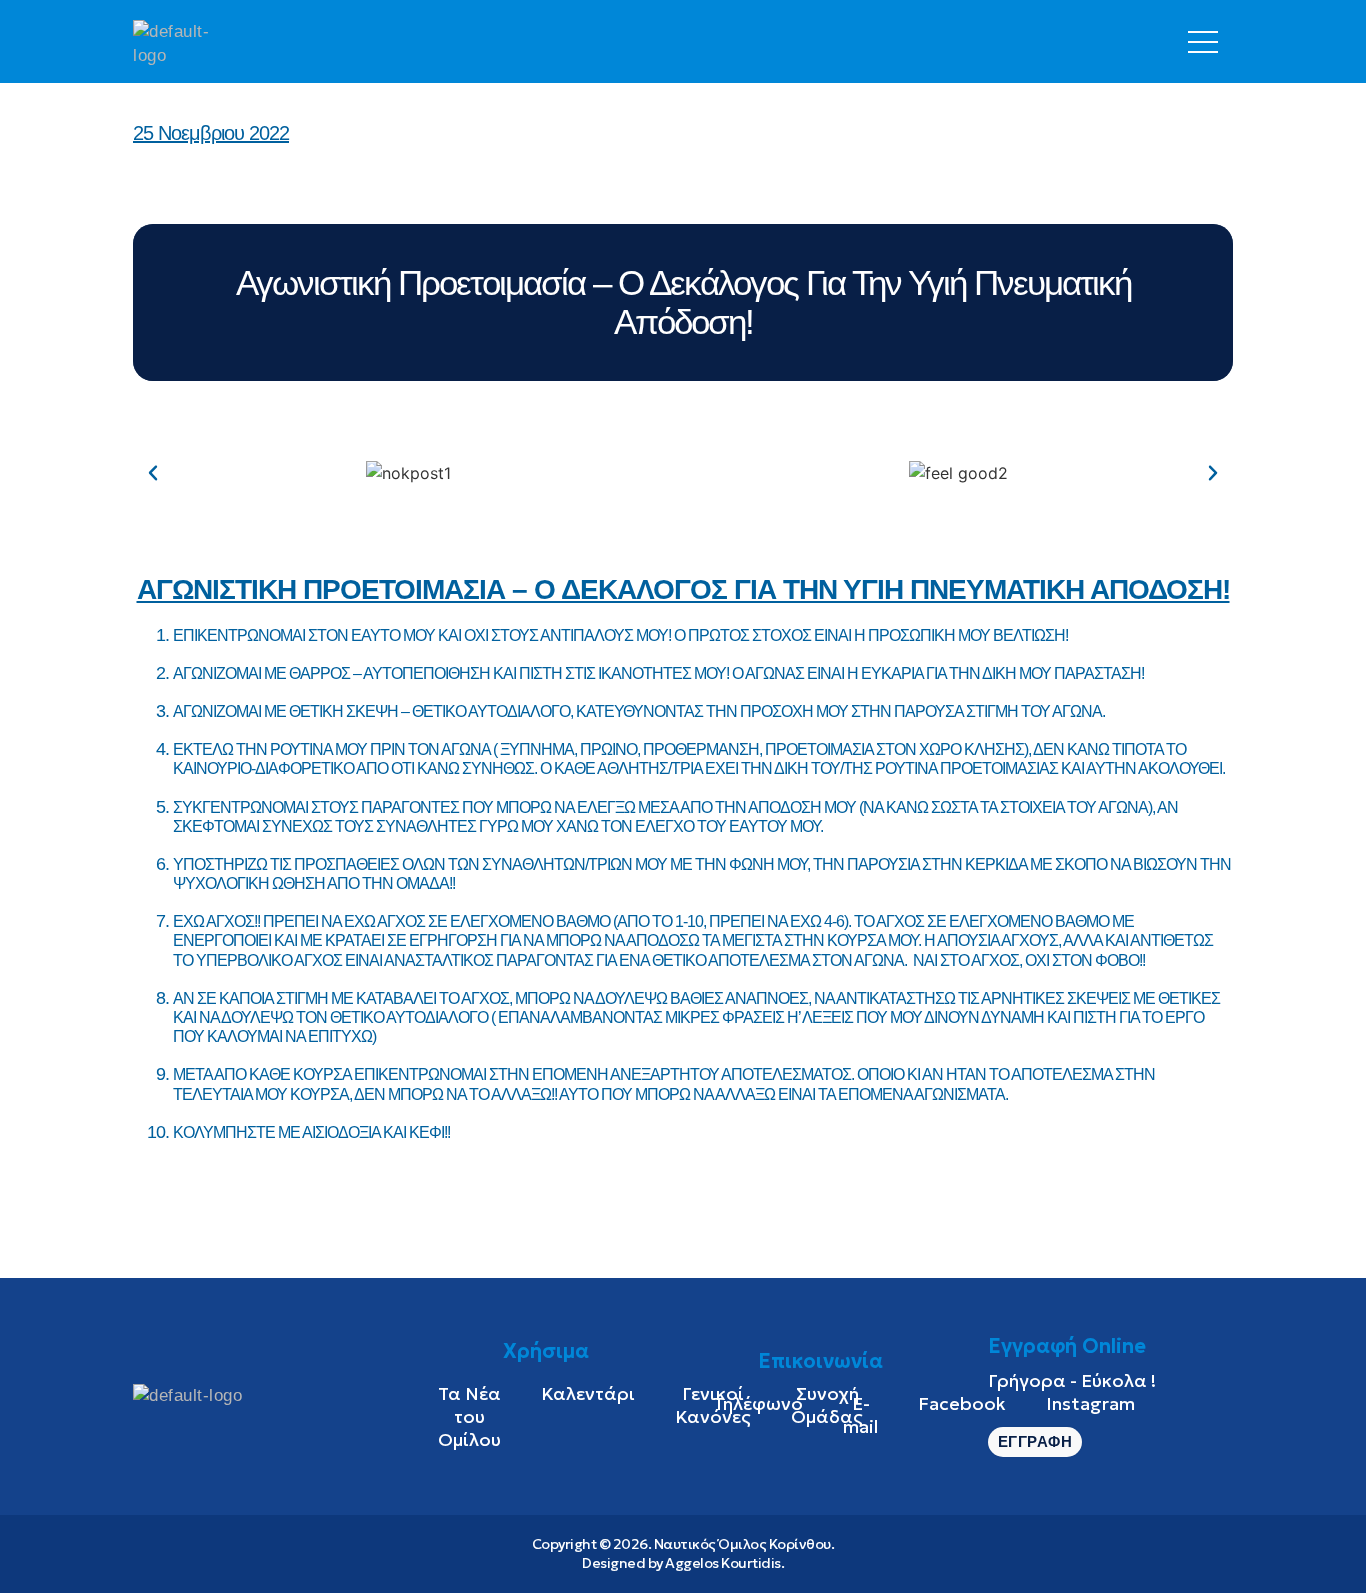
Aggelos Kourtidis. (724, 1563)
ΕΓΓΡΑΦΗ (1035, 1441)
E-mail (860, 1415)
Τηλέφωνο (758, 1403)
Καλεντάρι (588, 1393)
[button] (153, 473)
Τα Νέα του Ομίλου (469, 1417)
